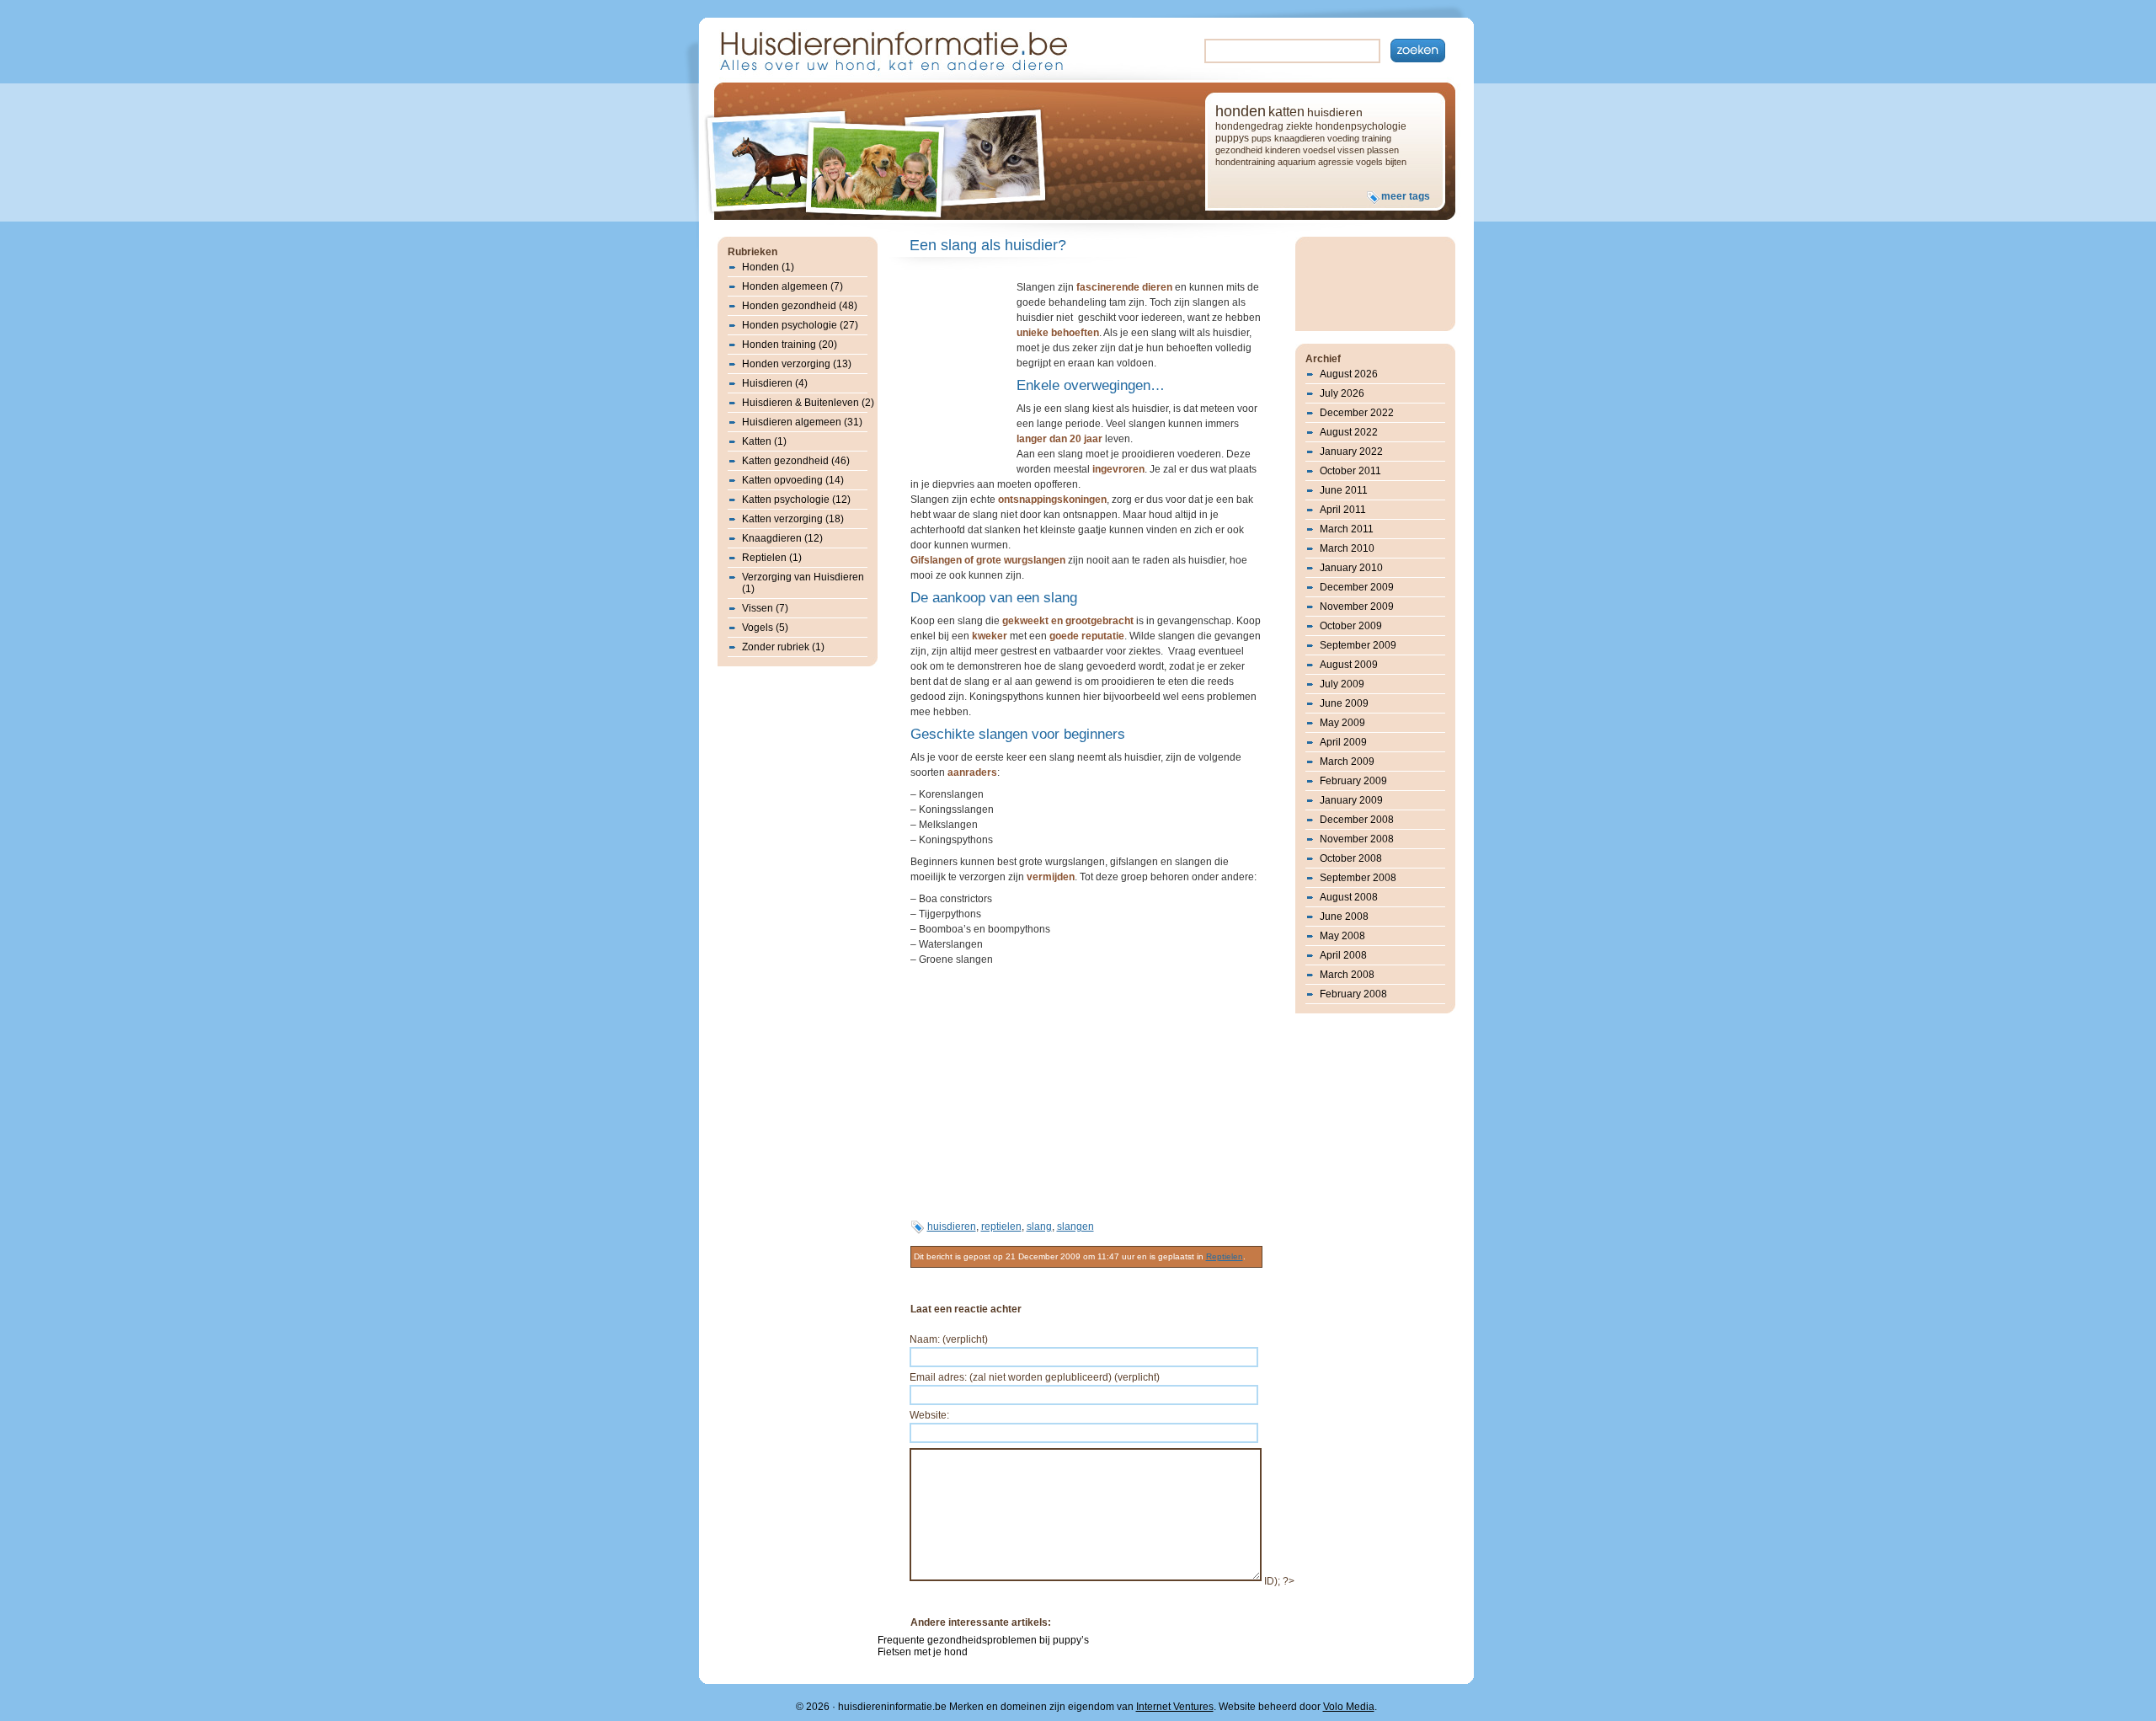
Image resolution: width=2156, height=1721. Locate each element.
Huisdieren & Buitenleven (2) (808, 403)
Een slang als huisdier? (988, 245)
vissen (1351, 150)
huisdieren (1335, 112)
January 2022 (1351, 452)
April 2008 (1343, 955)
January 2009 (1351, 800)
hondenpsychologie (1361, 126)
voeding (1343, 138)
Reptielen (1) (772, 558)
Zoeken (1418, 51)
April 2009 (1343, 742)
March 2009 (1347, 762)
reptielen (1001, 1227)
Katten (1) (764, 441)
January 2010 (1351, 568)
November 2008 (1357, 839)
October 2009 (1351, 626)
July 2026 (1342, 393)
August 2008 (1349, 897)
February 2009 (1353, 781)
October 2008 (1351, 858)
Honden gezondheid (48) (800, 306)
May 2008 (1342, 936)
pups (1262, 138)
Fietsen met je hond (923, 1652)
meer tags (1406, 196)
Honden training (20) (790, 345)
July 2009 (1342, 684)
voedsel (1319, 150)
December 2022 (1357, 413)
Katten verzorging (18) (793, 519)
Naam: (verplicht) (949, 1339)
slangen (1075, 1227)
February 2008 (1353, 994)
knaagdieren (1299, 138)
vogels (1369, 162)
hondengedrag (1249, 126)
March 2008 (1347, 975)
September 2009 (1358, 645)
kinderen (1283, 150)
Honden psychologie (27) (800, 325)
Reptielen (1225, 1256)
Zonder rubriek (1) (783, 647)
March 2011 (1347, 529)
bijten (1396, 162)
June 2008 (1344, 917)
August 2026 (1349, 374)
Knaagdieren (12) (782, 538)
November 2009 (1357, 607)
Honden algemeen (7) (792, 286)
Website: (929, 1415)
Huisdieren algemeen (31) (802, 422)
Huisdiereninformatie (892, 49)
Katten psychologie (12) (796, 500)
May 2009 (1342, 723)
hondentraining (1245, 162)
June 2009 (1344, 703)
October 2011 (1350, 471)
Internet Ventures (1175, 1707)
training (1377, 138)
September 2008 (1358, 878)
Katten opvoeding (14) (793, 480)
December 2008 (1357, 820)
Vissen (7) (765, 608)
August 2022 (1349, 432)
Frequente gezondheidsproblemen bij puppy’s (983, 1640)
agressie (1336, 162)
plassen (1383, 150)
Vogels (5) (765, 628)
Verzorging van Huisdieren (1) (803, 583)
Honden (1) (768, 267)
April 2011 (1343, 510)
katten (1286, 112)
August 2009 (1349, 665)
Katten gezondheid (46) (796, 461)
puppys (1232, 138)
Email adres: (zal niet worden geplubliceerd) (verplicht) (1035, 1377)
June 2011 (1344, 490)
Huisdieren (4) (775, 383)
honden (1241, 111)
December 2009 (1357, 587)
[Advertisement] (961, 374)
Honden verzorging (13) (797, 364)
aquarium (1297, 162)
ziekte (1299, 126)
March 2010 (1347, 548)
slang (1039, 1227)
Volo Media (1349, 1707)
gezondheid (1239, 150)
